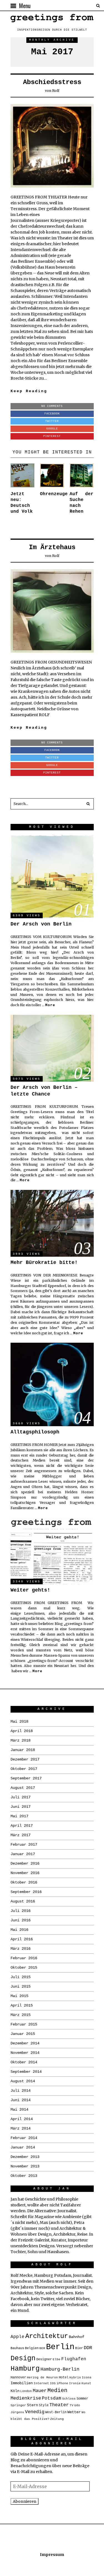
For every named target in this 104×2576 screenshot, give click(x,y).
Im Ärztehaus (52, 547)
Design (23, 2358)
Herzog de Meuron (42, 2378)
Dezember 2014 (25, 2043)
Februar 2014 (24, 2138)
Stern (32, 2405)
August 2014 (23, 2081)
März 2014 (21, 2128)
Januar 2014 (23, 2147)
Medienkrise (26, 2398)
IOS (53, 2383)
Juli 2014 (21, 2091)
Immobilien (22, 2383)
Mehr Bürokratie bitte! (44, 1263)
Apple (17, 2337)
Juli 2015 (21, 1977)
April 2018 (22, 1731)
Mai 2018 (19, 1722)
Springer (18, 2405)
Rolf (56, 91)
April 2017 (22, 1826)
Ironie (75, 2383)
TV (72, 2405)
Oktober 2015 (24, 1968)
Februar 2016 (24, 1958)
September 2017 (26, 1778)
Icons (87, 2378)
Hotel (64, 2378)
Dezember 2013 (25, 2157)
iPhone (62, 2383)
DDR (88, 2348)
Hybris (75, 2378)
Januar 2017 (23, 1854)
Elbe (57, 2359)
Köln (15, 2391)
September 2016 (26, 1892)
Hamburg (25, 2369)
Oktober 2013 (24, 2176)
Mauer (40, 2391)
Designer (44, 2359)
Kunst (86, 2383)
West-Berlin (56, 2412)
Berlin (60, 2347)
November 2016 (25, 1873)
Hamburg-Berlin (60, 2369)
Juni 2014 (21, 2100)
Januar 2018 (23, 1750)
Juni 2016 (21, 1920)
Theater (59, 2405)
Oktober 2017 (24, 1769)
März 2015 (21, 2015)
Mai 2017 (19, 1816)
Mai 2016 (19, 1930)
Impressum (52, 2555)
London (26, 2391)
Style (44, 2405)
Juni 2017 (21, 1807)
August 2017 (23, 1788)
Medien (57, 2390)
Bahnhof (77, 2337)
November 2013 (25, 2166)
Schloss (69, 2399)
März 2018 (21, 1740)
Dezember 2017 (25, 1759)
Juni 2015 (21, 1986)
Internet (41, 2383)
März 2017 (21, 1835)
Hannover (18, 2378)
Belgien (32, 2348)
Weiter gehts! (30, 1590)
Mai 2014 (19, 2110)
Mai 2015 (19, 1996)
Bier (79, 2348)
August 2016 (23, 1901)
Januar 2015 (23, 2034)
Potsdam (52, 2398)
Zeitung (57, 2419)
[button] (88, 804)
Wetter (74, 2412)
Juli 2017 (21, 1797)
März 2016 (21, 1949)
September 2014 (26, 2072)
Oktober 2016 (24, 1882)
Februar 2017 (24, 1845)
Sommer (82, 2399)
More (50, 1005)
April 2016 (22, 1939)
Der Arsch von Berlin (41, 924)
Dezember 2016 (25, 1863)
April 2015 (22, 2005)
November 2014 (25, 2053)
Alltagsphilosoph (35, 1432)
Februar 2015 (24, 2024)
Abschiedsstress (52, 82)
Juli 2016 (21, 1911)
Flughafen (74, 2359)
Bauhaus (17, 2348)
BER (42, 2348)
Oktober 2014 (24, 2062)
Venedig (35, 2412)
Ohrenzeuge (54, 494)
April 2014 (22, 2119)
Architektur (47, 2336)
